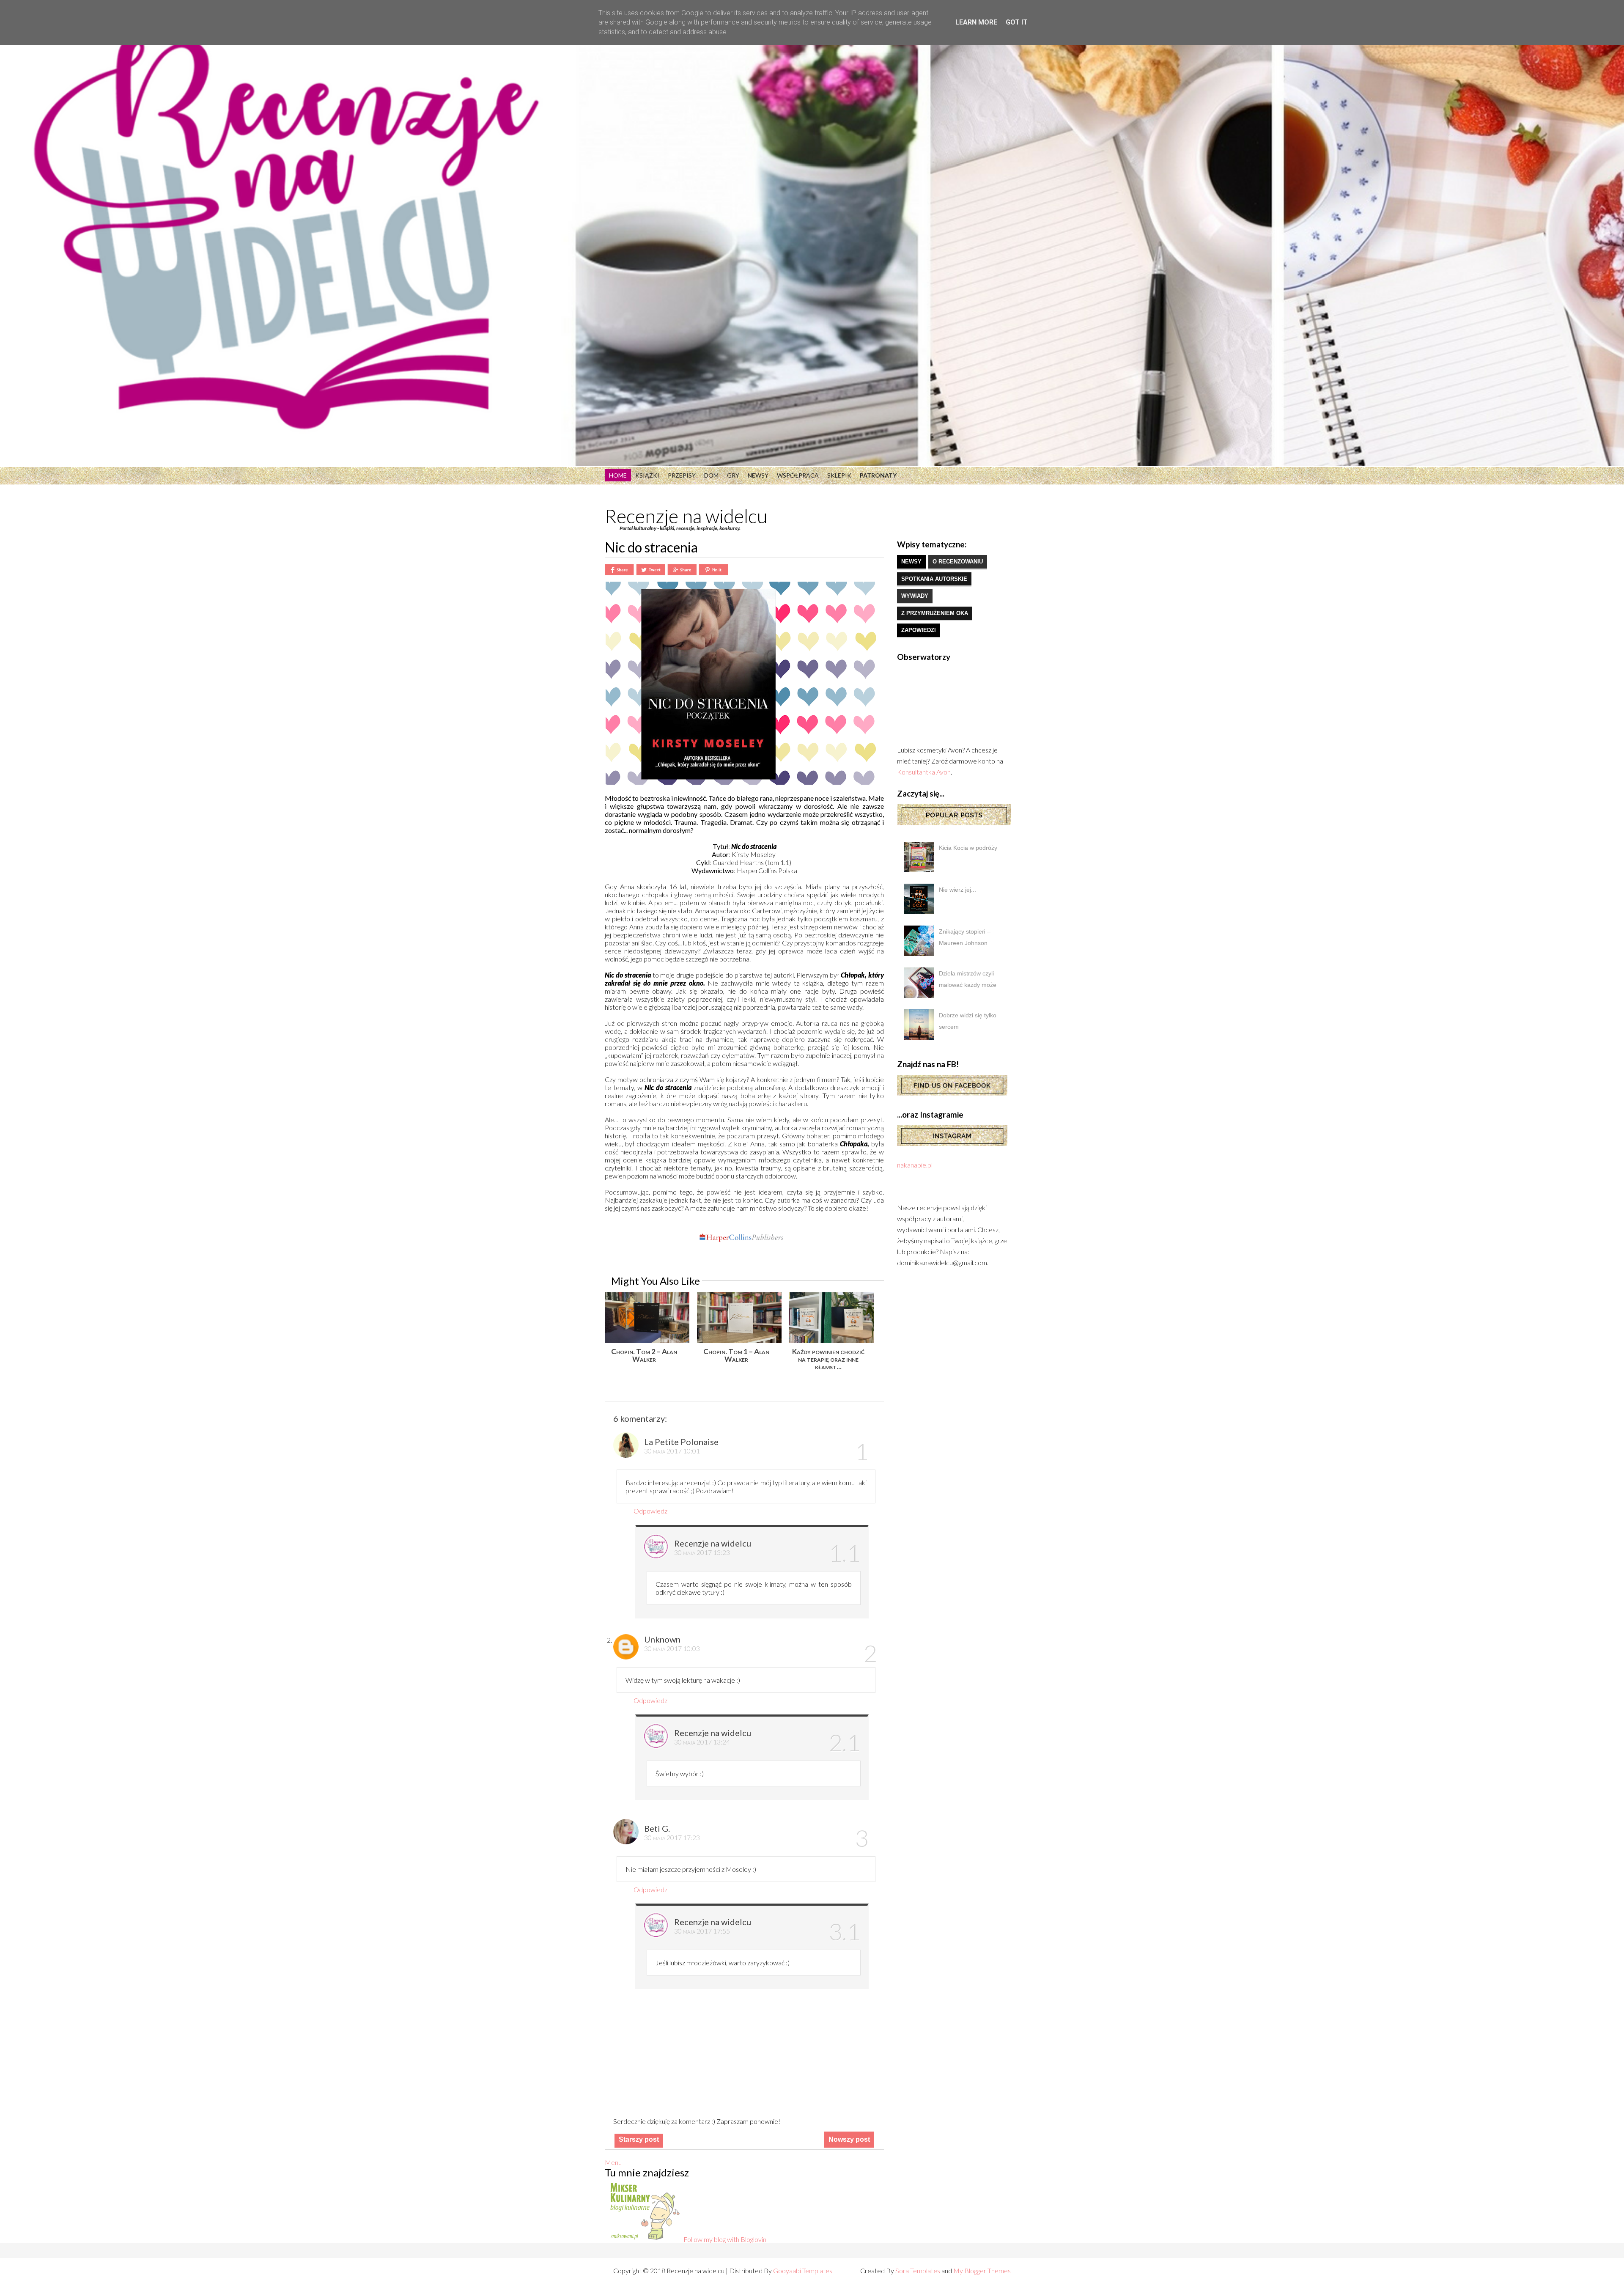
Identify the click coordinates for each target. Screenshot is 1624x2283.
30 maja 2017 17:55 (702, 1931)
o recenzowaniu (958, 562)
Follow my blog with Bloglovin (725, 2239)
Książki (647, 475)
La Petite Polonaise (681, 1442)
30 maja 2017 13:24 (702, 1742)
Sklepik (839, 475)
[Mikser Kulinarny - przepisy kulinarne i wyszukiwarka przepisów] (644, 2239)
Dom (711, 475)
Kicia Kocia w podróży (968, 848)
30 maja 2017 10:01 (672, 1451)
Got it (1017, 22)
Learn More (976, 22)
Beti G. (657, 1828)
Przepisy (682, 475)
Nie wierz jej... (957, 890)
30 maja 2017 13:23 (702, 1552)
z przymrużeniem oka (935, 613)
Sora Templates (918, 2271)
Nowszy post (849, 2139)
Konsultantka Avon (924, 772)
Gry (733, 475)
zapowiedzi (919, 630)
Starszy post (639, 2139)
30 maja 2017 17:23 (672, 1837)
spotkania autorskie (934, 579)
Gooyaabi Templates (803, 2271)
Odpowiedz (650, 1511)
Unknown (662, 1639)
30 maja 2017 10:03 (672, 1648)
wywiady (915, 596)
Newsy (758, 475)
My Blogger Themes (982, 2271)
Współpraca (798, 475)
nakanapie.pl (915, 1165)
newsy (911, 562)
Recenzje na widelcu (686, 516)
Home (618, 475)
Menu (613, 2162)
